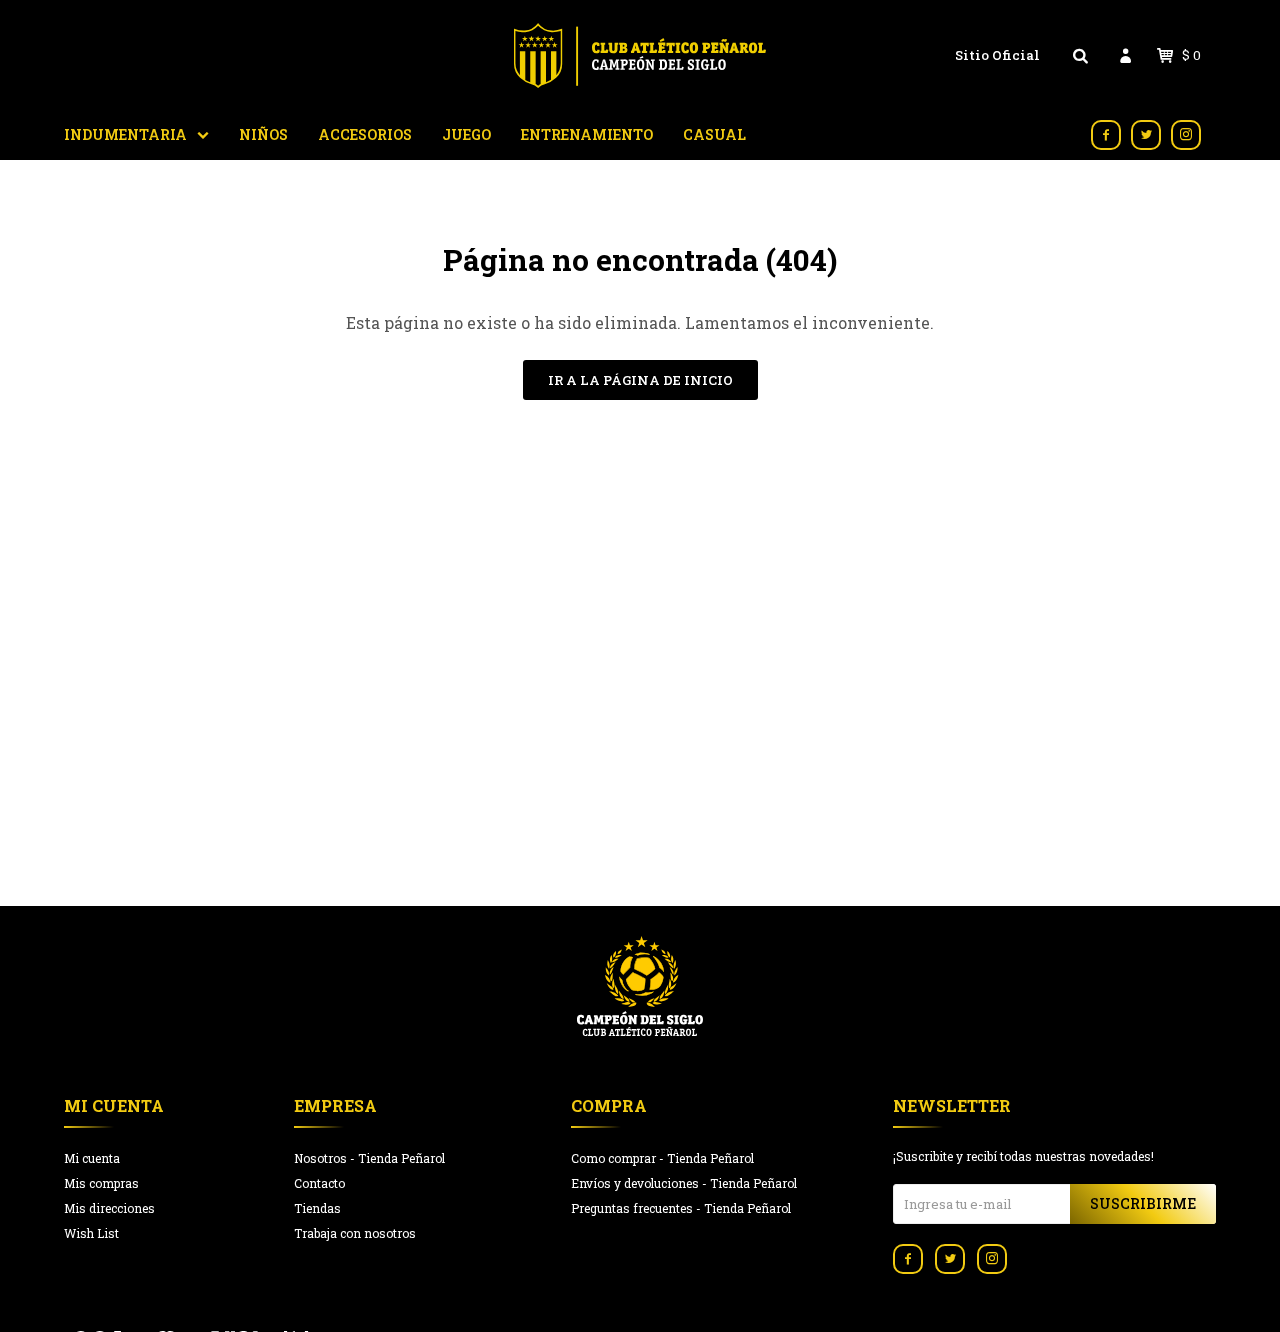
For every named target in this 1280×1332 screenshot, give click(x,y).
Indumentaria (125, 134)
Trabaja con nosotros (355, 1233)
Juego (466, 134)
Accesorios (365, 134)
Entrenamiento (587, 134)
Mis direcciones (109, 1208)
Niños (263, 134)
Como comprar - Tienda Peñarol (662, 1158)
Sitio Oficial (997, 55)
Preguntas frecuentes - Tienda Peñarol (681, 1208)
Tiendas (317, 1208)
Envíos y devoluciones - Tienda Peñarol (684, 1183)
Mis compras (101, 1183)
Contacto (319, 1183)
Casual (714, 134)
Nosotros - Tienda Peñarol (369, 1158)
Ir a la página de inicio (640, 380)
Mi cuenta (92, 1158)
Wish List (91, 1233)
